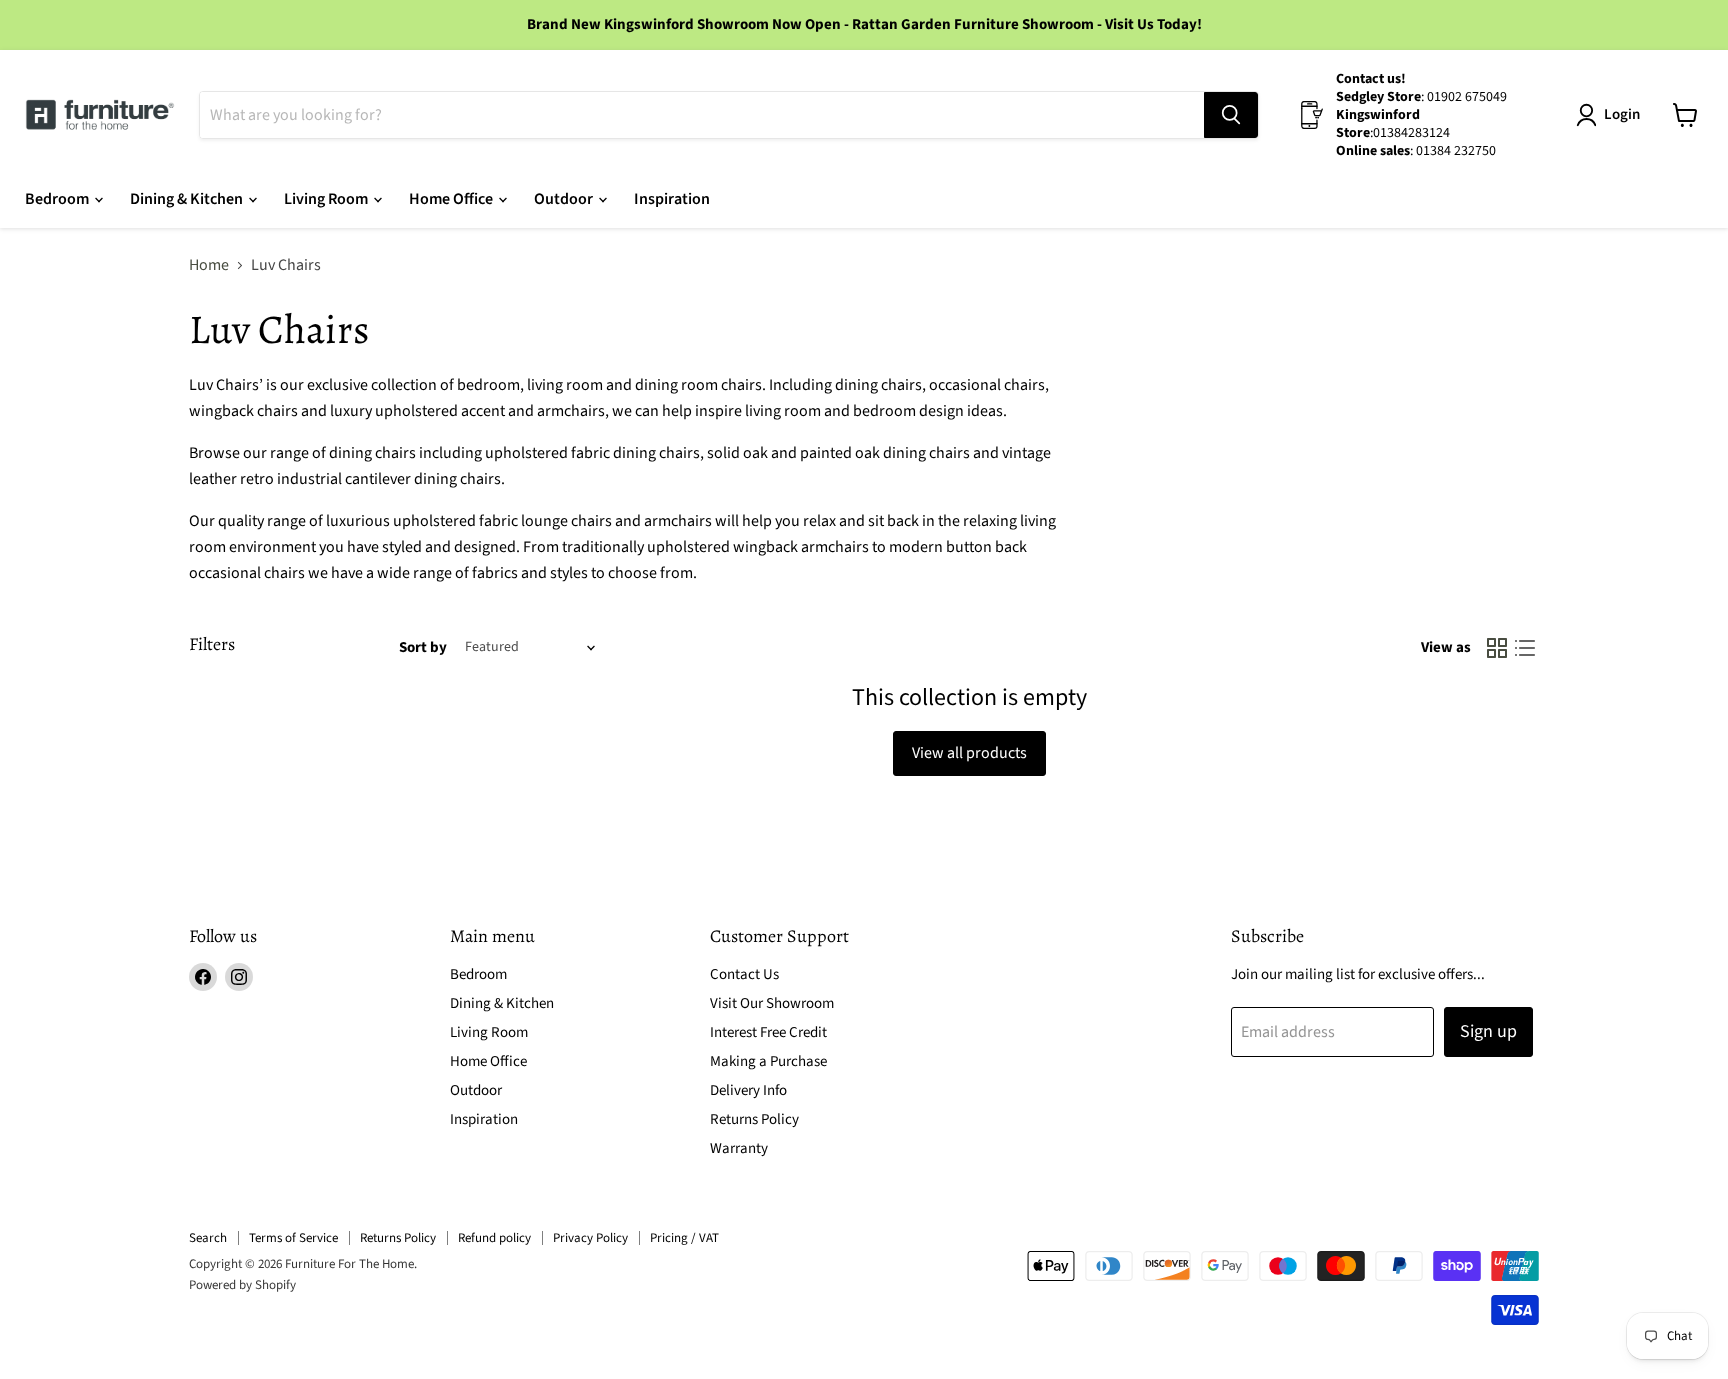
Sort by (423, 647)
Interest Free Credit (768, 1032)
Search (208, 1238)
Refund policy (494, 1238)
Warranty (739, 1148)
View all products (969, 753)
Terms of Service (293, 1238)
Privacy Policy (590, 1238)
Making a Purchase (768, 1061)
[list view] (1525, 648)
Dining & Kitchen (188, 199)
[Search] (1231, 115)
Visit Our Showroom (772, 1003)
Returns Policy (754, 1119)
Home (209, 265)
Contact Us (744, 974)
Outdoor (565, 199)
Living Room (327, 199)
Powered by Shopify (242, 1285)
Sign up (1488, 1031)
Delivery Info (748, 1090)
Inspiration (672, 199)
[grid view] (1497, 648)
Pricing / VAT (684, 1238)
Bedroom (58, 199)
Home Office (452, 199)
